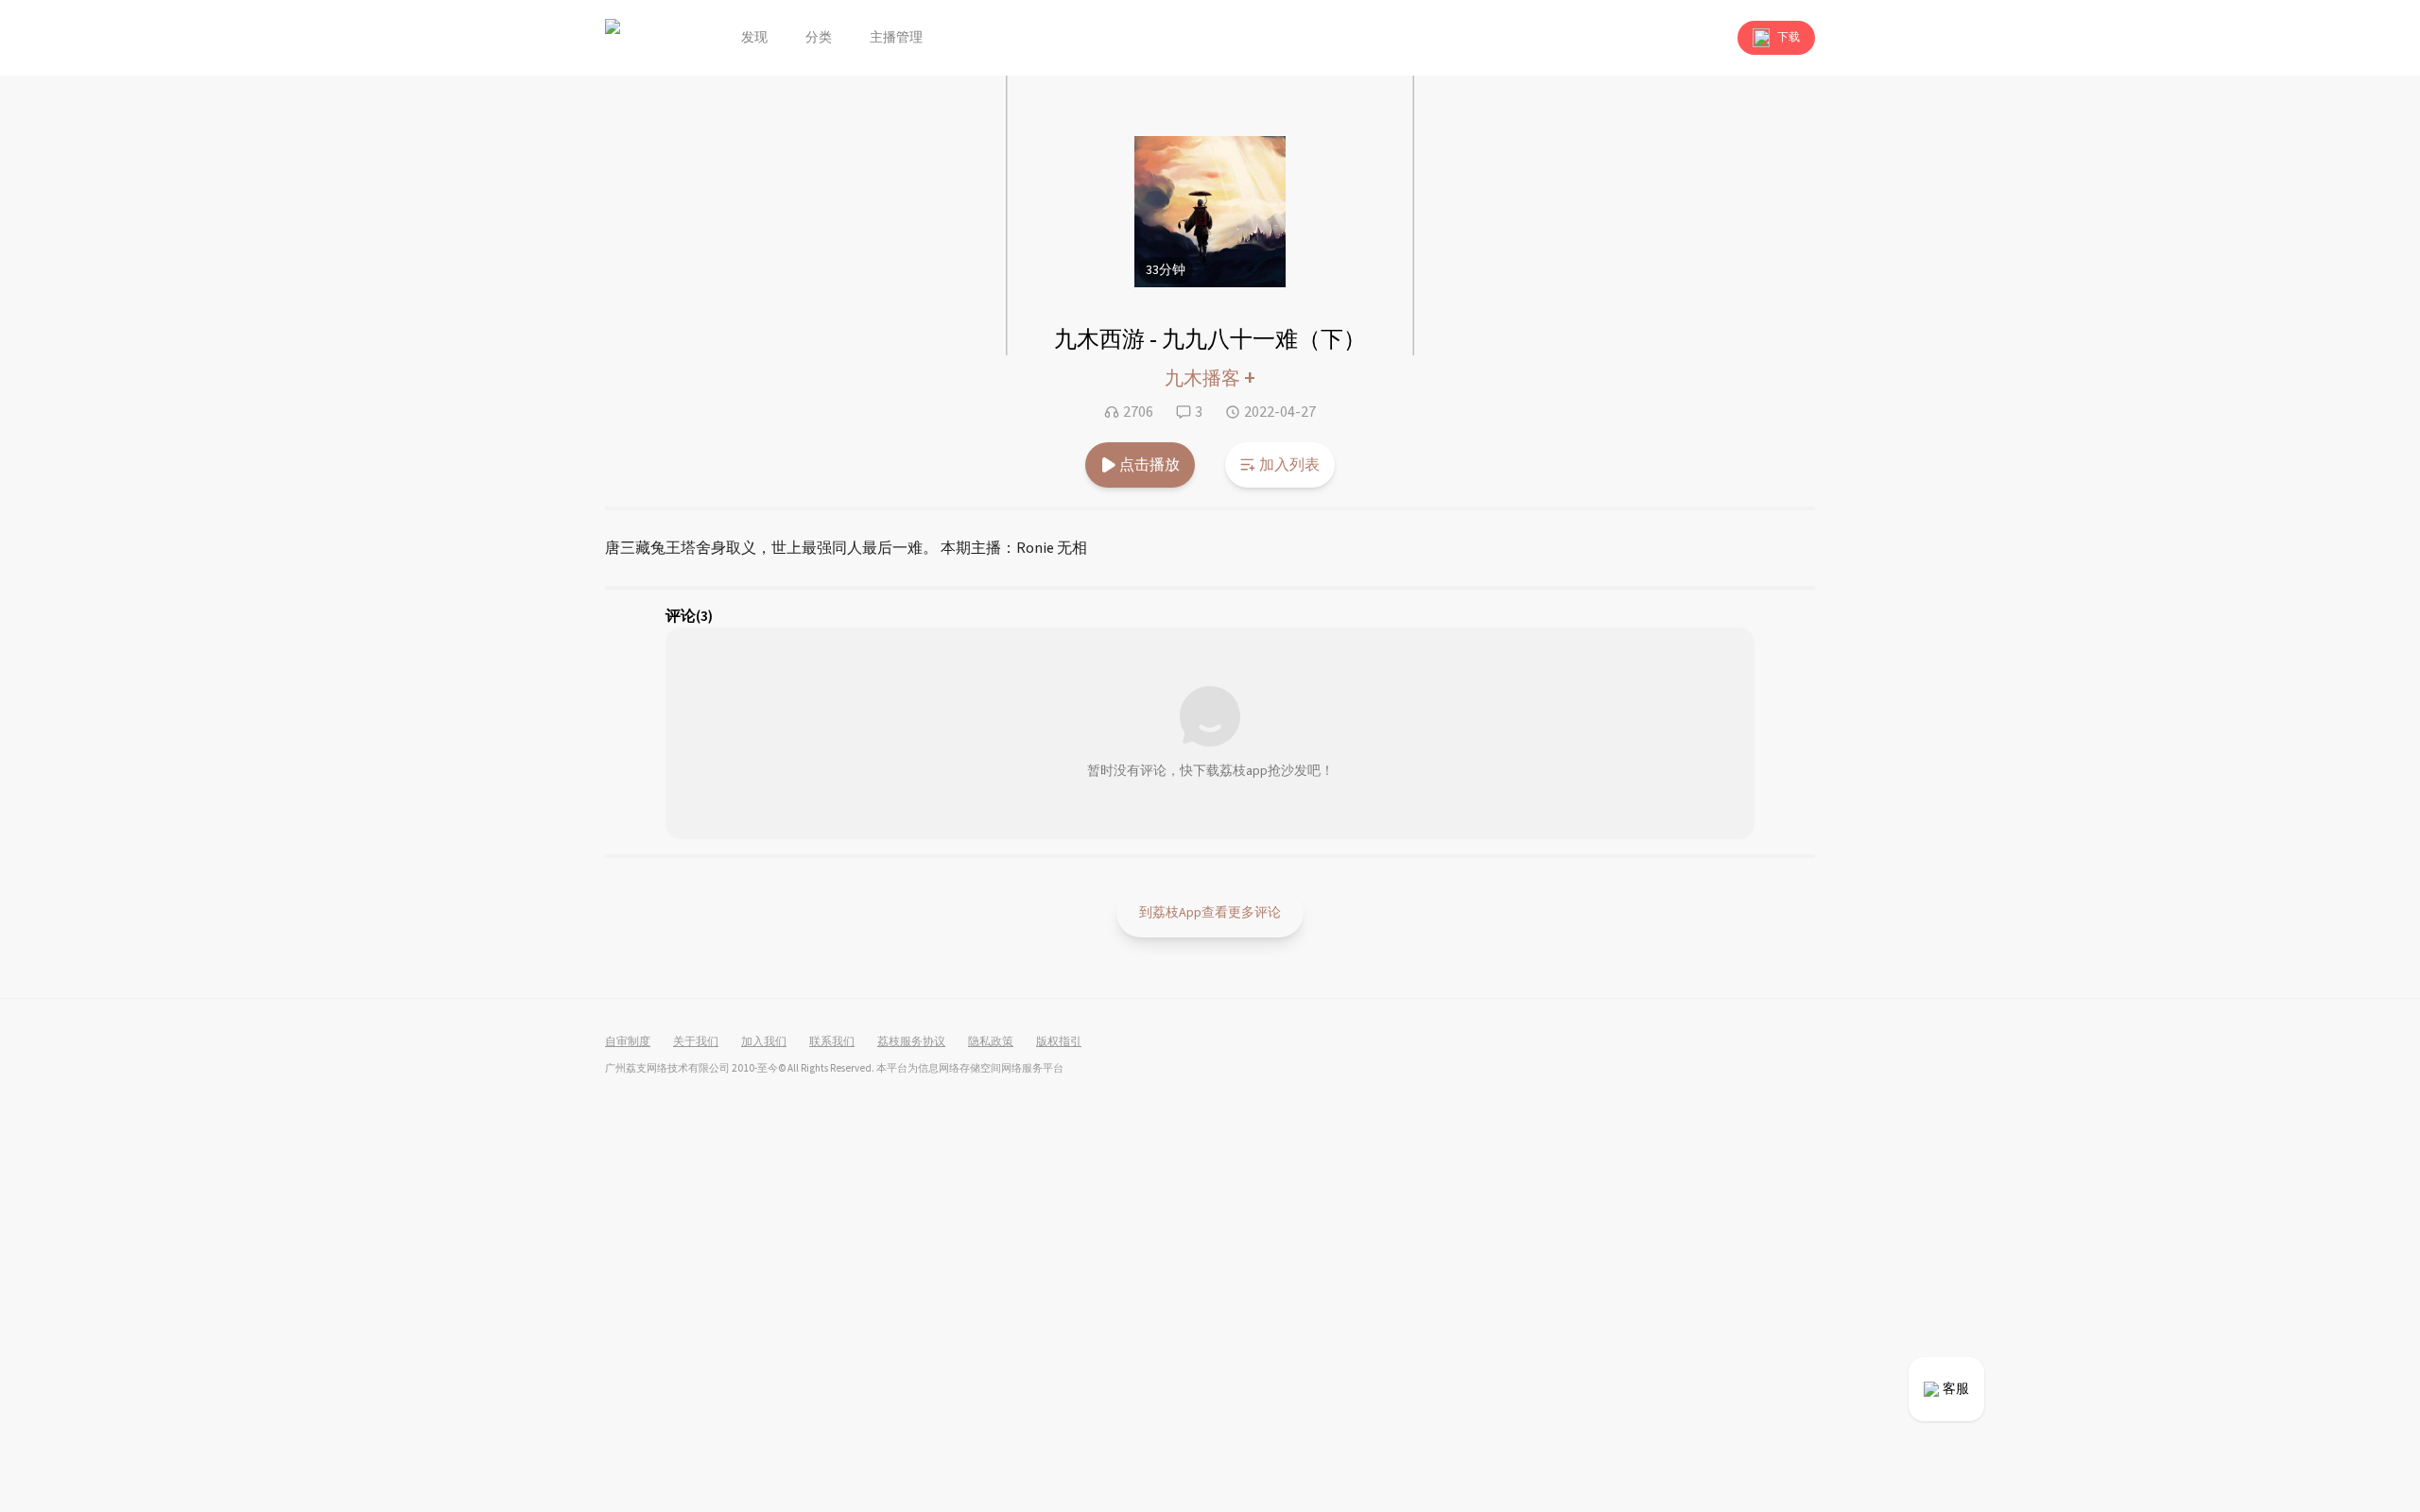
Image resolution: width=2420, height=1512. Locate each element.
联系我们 (832, 1042)
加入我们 (764, 1042)
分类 (819, 38)
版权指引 (1059, 1042)
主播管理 (896, 38)
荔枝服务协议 (911, 1042)
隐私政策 (991, 1042)
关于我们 (696, 1042)
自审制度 (628, 1042)
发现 (754, 38)
